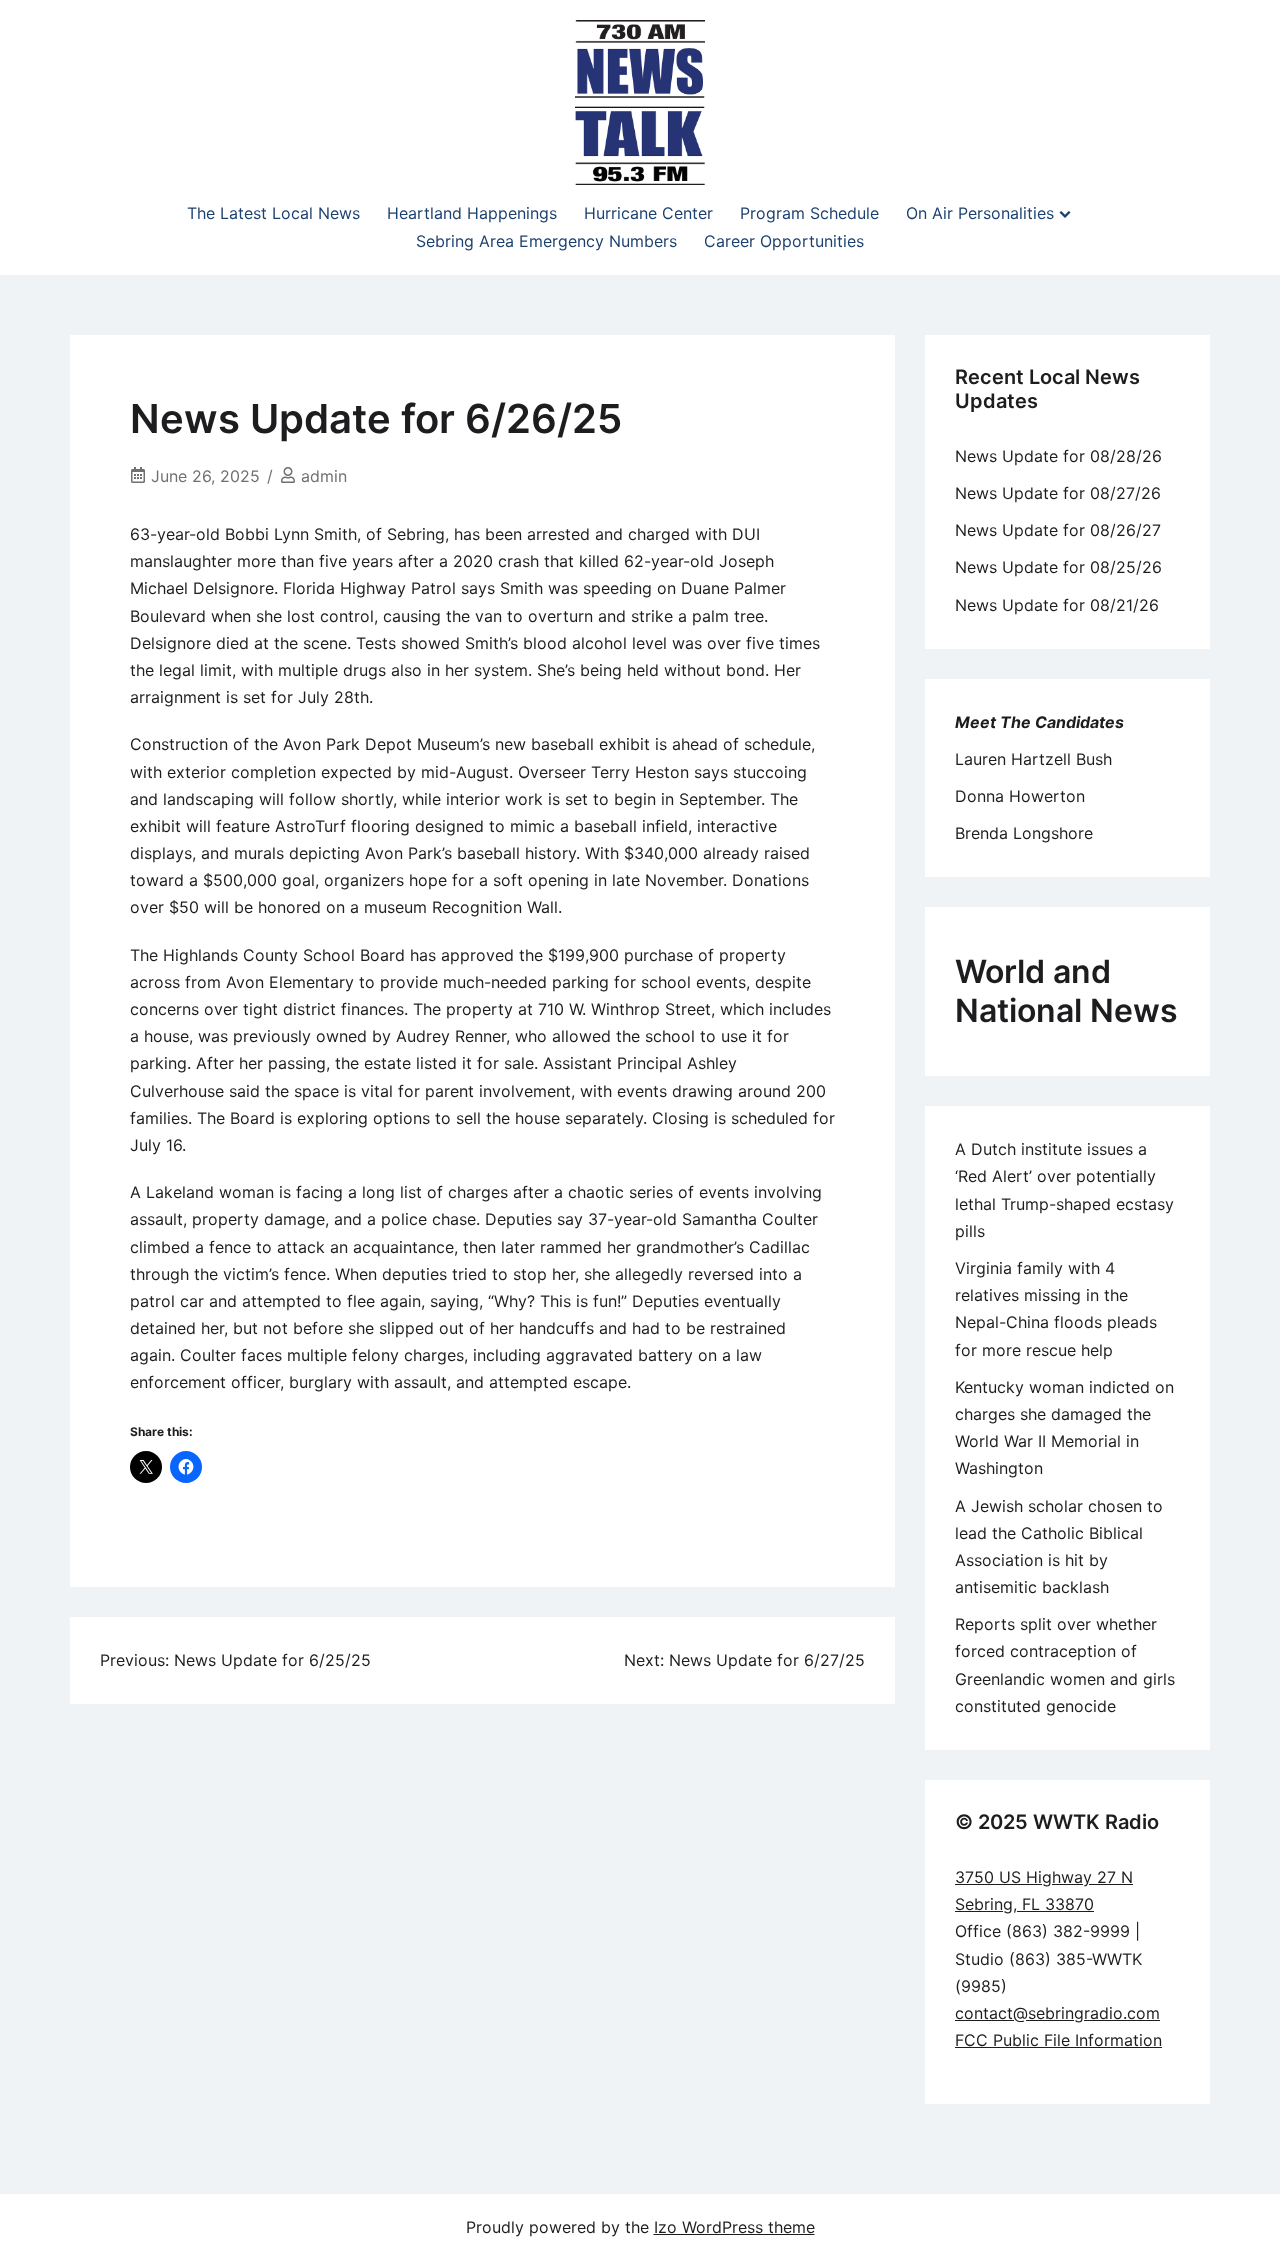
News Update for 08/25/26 (1058, 567)
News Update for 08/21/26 (1057, 605)
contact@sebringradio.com (1057, 2013)
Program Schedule (809, 213)
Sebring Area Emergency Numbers (546, 241)
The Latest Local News (273, 213)
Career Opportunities (784, 241)
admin (324, 476)
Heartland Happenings (472, 213)
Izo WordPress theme (734, 2227)
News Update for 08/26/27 (1058, 530)
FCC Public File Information (1058, 2040)
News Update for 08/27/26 (1058, 493)
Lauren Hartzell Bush (1033, 759)
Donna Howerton (1020, 796)
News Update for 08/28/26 (1058, 456)
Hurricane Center (648, 213)
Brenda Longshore (1024, 833)
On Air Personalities (980, 213)
